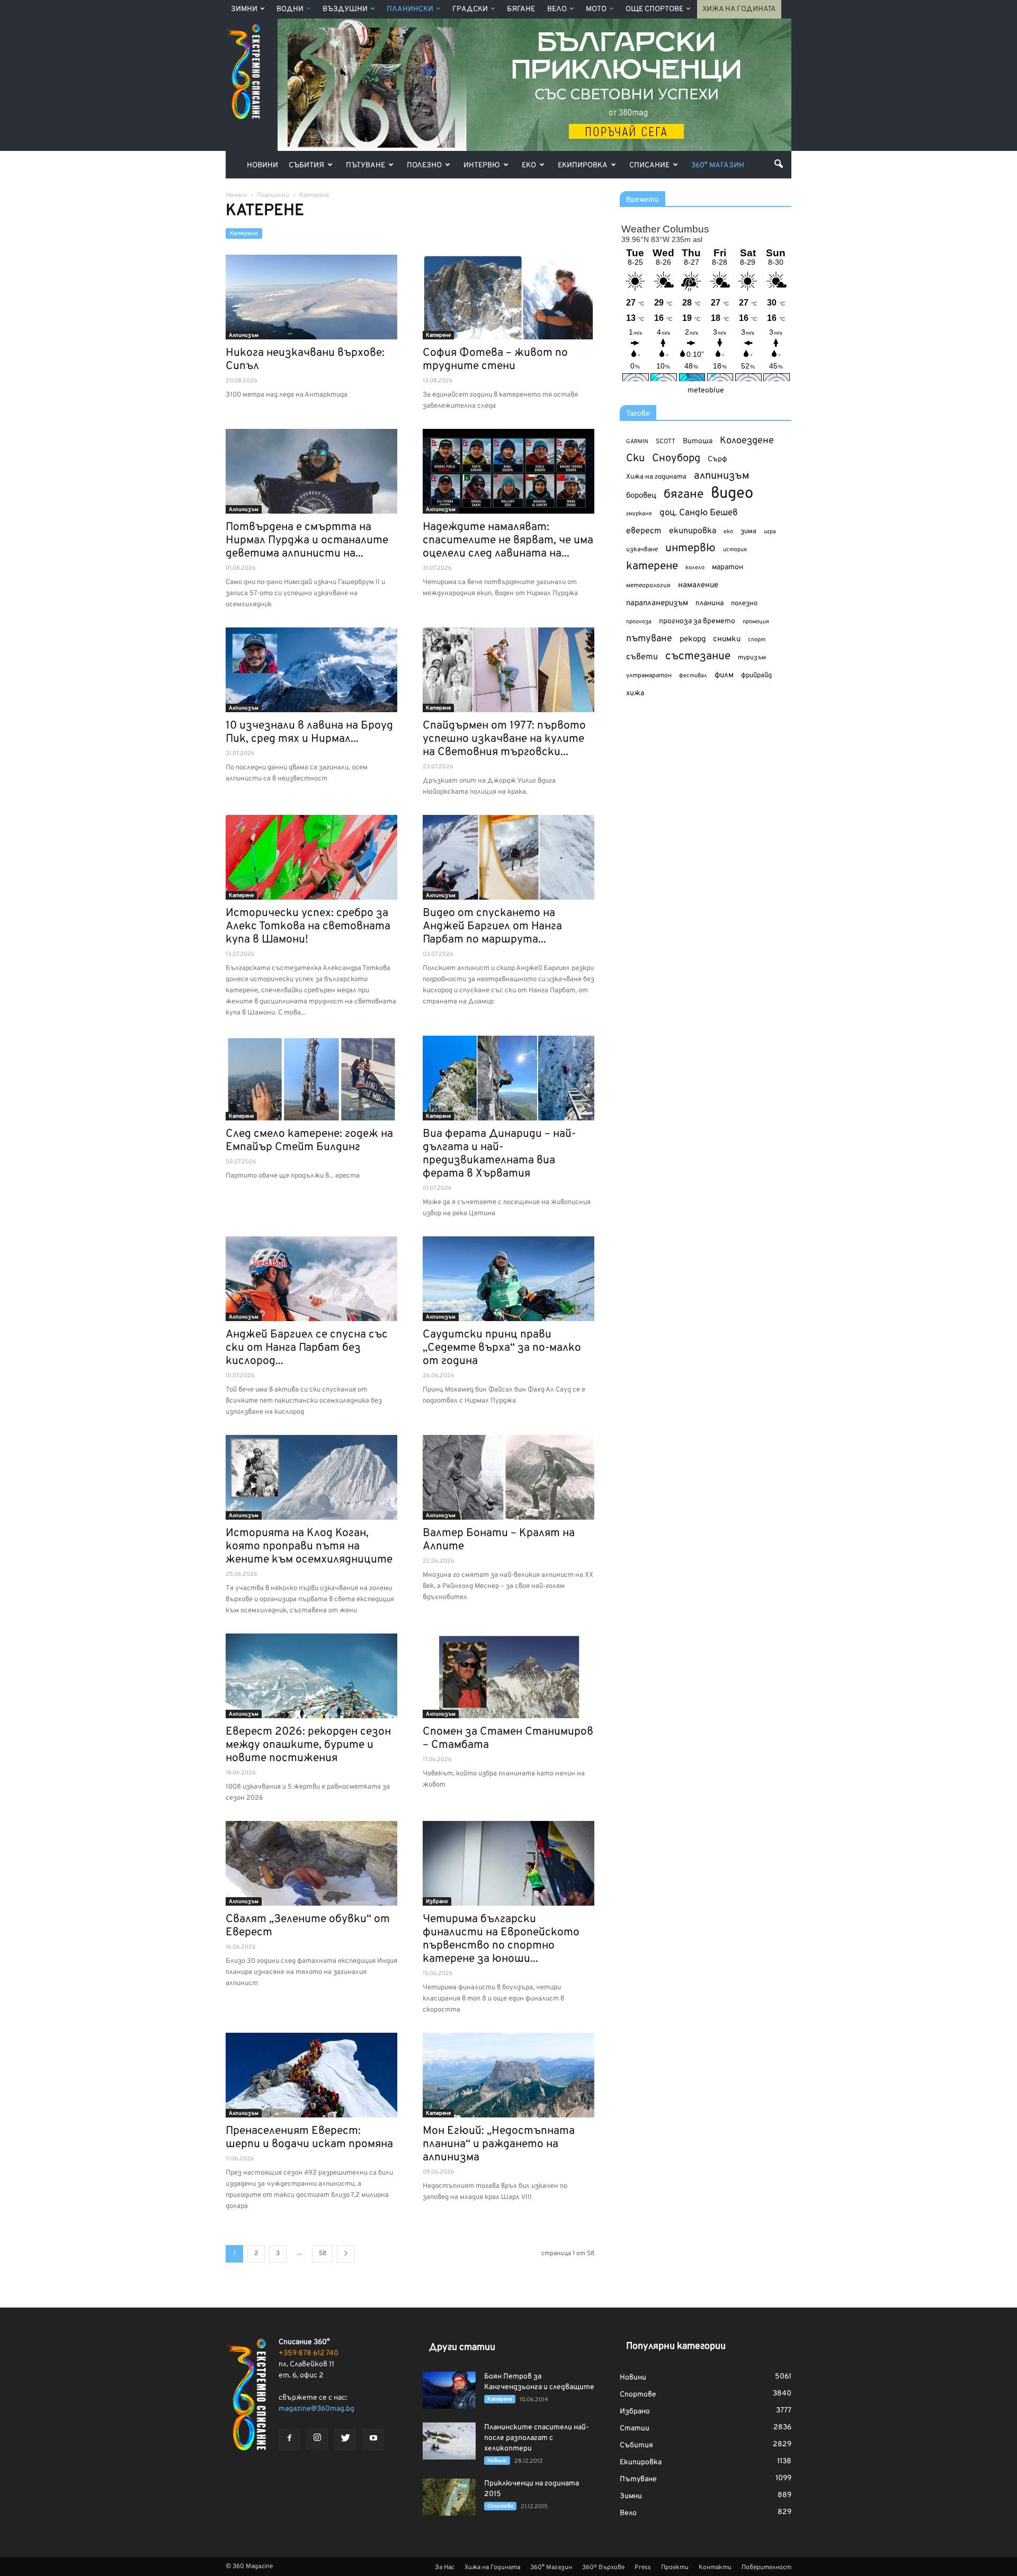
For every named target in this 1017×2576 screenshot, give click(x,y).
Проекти (675, 2568)
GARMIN (637, 442)
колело (695, 568)
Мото (596, 9)
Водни (290, 9)
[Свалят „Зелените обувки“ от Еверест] (311, 1863)
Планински (410, 9)
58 (323, 2254)
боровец (641, 496)
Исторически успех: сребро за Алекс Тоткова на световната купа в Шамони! (308, 926)
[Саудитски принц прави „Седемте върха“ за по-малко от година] (508, 1279)
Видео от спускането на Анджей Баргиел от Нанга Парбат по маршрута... (492, 926)
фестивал (693, 676)
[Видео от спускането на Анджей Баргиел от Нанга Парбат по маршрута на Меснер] (508, 857)
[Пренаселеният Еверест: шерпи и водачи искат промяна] (311, 2075)
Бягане (521, 9)
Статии (635, 2429)
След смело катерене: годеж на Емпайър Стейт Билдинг (309, 1141)
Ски (635, 459)
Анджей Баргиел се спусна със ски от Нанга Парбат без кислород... (307, 1348)
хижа (635, 693)
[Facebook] (289, 2439)
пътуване (649, 639)
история (735, 550)
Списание (649, 165)
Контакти (715, 2568)
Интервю (482, 165)
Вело (557, 9)
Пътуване (365, 165)
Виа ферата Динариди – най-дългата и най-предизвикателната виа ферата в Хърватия (499, 1154)
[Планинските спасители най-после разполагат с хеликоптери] (449, 2441)
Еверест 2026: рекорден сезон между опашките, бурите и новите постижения (308, 1745)
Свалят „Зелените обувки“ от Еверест (308, 1926)
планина (710, 603)
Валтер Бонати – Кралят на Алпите (499, 1540)
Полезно (424, 165)
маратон (728, 567)
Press (643, 2568)
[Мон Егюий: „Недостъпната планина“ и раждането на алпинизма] (508, 2075)
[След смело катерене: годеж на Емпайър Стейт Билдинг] (311, 1078)
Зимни (244, 9)
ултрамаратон (649, 676)
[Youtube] (373, 2439)
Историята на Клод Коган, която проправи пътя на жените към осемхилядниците (309, 1546)
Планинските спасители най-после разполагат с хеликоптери (537, 2438)
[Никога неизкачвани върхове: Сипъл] (311, 297)
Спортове (500, 2506)
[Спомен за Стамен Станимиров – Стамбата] (508, 1676)
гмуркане (639, 514)
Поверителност (766, 2568)
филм (724, 675)
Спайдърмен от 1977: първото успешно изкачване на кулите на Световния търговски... (504, 739)
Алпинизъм (244, 335)
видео (732, 494)
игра (770, 532)
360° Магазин (718, 165)
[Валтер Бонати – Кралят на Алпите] (508, 1477)
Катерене (244, 234)
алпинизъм (722, 476)
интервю (690, 549)
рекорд (693, 639)
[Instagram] (317, 2439)
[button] (779, 164)
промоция (756, 622)
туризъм (752, 658)
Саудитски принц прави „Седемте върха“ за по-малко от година (502, 1348)
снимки (727, 639)
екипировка (693, 531)
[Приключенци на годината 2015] (449, 2497)
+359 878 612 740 (309, 2353)
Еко (529, 165)
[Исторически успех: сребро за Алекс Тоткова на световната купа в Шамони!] (311, 857)
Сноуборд (676, 459)
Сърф (717, 459)
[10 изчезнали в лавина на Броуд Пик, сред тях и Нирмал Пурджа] (311, 670)
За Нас (445, 2568)
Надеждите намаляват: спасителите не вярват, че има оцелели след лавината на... (508, 540)
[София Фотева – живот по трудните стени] (508, 297)
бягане (684, 495)
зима (748, 531)
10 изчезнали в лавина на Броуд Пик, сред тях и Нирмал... (309, 732)
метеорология (648, 586)
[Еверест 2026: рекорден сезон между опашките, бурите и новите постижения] (311, 1676)
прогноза (639, 622)
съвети (642, 657)
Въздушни (345, 9)
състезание (698, 656)
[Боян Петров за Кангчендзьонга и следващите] (449, 2390)
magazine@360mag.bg (316, 2409)
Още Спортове (654, 9)
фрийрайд (756, 676)
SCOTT (666, 442)
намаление (698, 585)
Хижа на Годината (739, 9)
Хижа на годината (656, 477)
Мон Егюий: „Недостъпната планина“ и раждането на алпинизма (499, 2144)
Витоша (698, 441)
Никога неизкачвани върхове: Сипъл (305, 360)
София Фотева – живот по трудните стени (495, 360)
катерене (652, 567)
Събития (306, 165)
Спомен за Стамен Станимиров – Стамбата (508, 1738)
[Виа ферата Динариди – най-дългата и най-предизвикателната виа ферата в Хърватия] (508, 1078)
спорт (757, 640)
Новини (262, 165)
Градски (470, 9)
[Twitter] (345, 2439)
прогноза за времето (697, 621)
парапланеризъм (657, 603)
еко (728, 532)
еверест (644, 531)
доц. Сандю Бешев (699, 513)
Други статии (462, 2348)
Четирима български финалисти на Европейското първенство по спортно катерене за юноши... (501, 1939)
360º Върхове (603, 2568)
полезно (744, 604)
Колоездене (747, 441)
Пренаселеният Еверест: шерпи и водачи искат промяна (309, 2138)
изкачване (642, 550)
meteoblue (706, 391)
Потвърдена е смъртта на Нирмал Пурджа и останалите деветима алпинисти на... (307, 540)
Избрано (437, 1902)
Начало (236, 195)
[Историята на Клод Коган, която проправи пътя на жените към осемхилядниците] (311, 1477)
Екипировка (583, 165)
